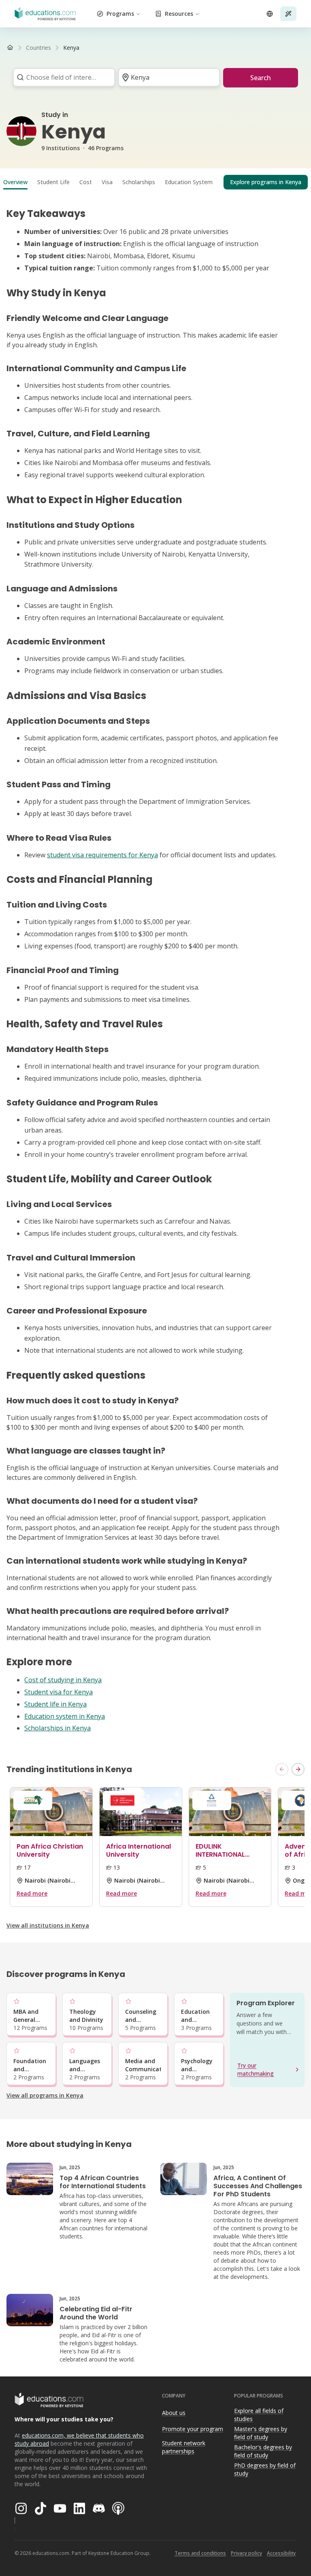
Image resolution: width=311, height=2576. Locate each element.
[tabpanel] (155, 970)
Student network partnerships (184, 2447)
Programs (120, 14)
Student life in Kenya (55, 1704)
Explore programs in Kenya (266, 182)
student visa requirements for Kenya (102, 855)
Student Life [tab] (53, 182)
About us (174, 2413)
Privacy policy (246, 2553)
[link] (71, 48)
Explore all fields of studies (259, 2415)
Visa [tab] (107, 182)
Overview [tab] (15, 182)
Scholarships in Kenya (58, 1728)
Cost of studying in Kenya (63, 1680)
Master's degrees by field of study (261, 2433)
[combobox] (61, 77)
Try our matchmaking (256, 2069)
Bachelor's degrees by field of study (263, 2451)
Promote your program (193, 2429)
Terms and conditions (200, 2553)
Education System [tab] (189, 182)
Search (261, 78)
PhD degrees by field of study (265, 2470)
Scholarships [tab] (139, 182)
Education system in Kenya (65, 1716)
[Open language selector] (270, 14)
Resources (179, 14)
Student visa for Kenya (59, 1692)
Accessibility (281, 2553)
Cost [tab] (86, 182)
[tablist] (155, 182)
